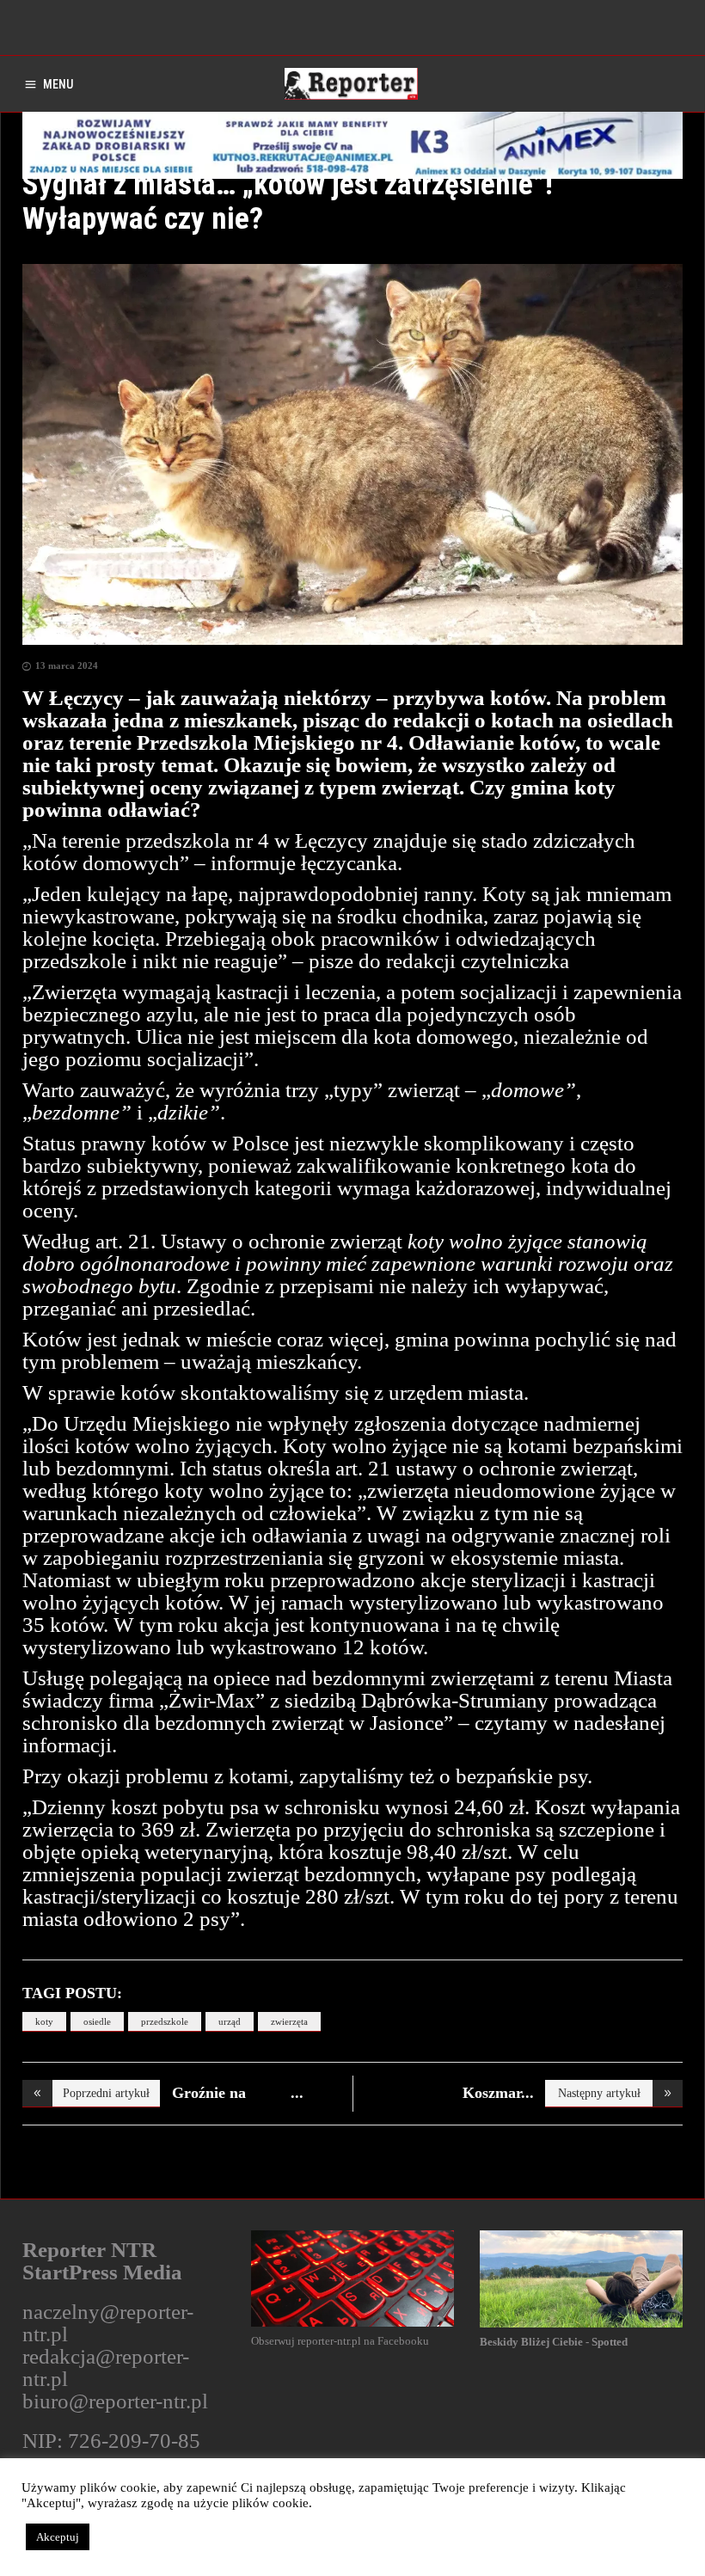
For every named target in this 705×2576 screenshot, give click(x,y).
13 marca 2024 (67, 665)
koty (44, 2021)
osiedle (97, 2021)
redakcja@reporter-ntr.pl (106, 2367)
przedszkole (165, 2021)
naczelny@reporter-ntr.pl (108, 2323)
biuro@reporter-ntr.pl (115, 2401)
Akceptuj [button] (58, 2537)
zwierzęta (289, 2021)
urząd (230, 2021)
